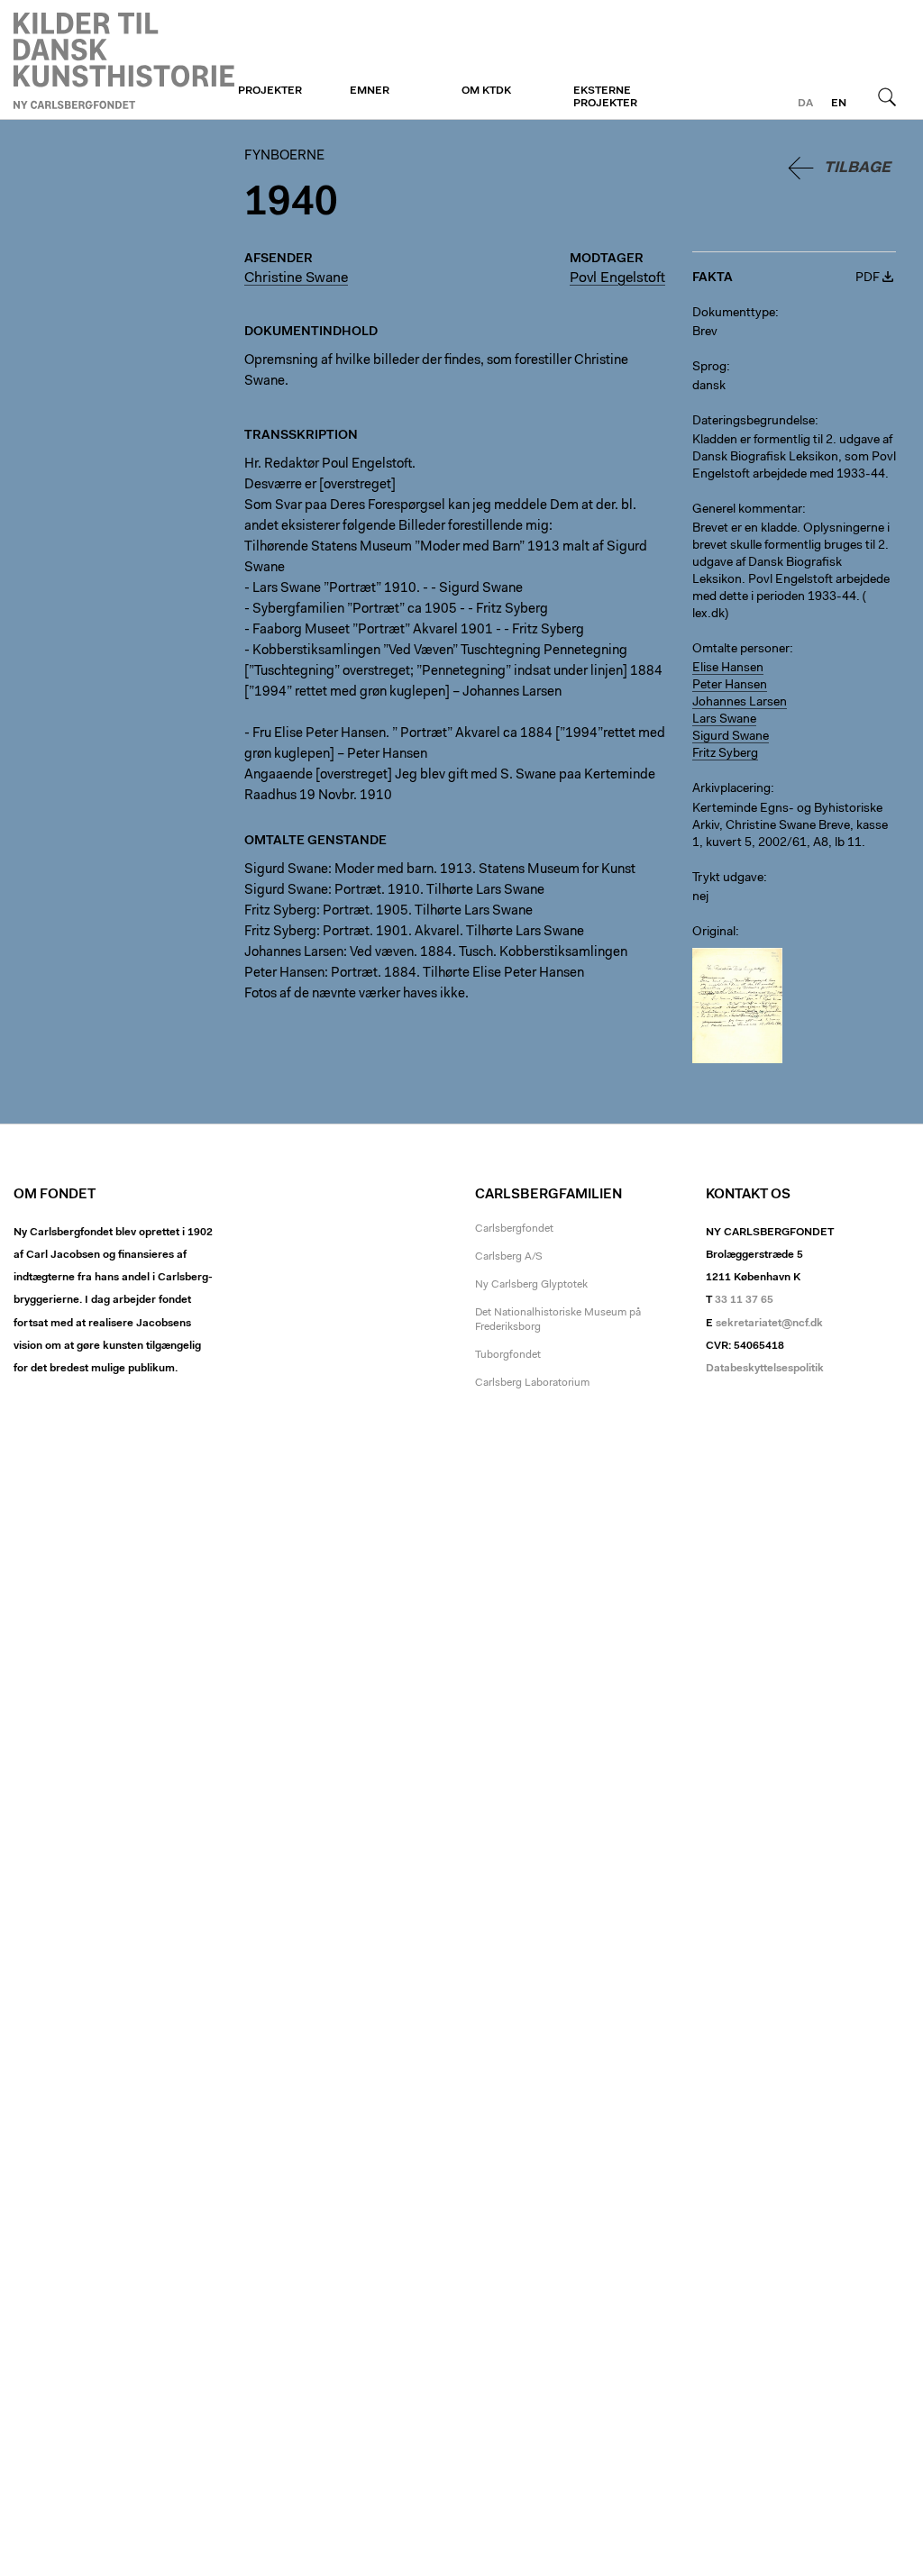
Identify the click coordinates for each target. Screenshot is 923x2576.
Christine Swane (296, 278)
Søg (887, 96)
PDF (868, 278)
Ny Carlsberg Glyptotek (531, 1285)
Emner (370, 91)
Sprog (709, 368)
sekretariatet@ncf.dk (769, 1324)
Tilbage (857, 168)
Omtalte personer (741, 650)
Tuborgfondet (508, 1355)
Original (714, 933)
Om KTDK (486, 91)
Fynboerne (124, 60)
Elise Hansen (728, 669)
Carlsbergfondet (514, 1229)
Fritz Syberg (725, 754)
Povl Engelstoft (617, 278)
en (839, 104)
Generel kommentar (747, 510)
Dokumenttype (734, 314)
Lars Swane (724, 720)
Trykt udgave (728, 878)
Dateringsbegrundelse (754, 422)
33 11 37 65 (744, 1300)
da (805, 104)
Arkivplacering (731, 789)
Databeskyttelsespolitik (765, 1369)
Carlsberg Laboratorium (532, 1383)
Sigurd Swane (731, 737)
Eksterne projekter (605, 97)
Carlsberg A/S (509, 1257)
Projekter (270, 91)
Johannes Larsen (740, 703)
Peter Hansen (730, 686)
